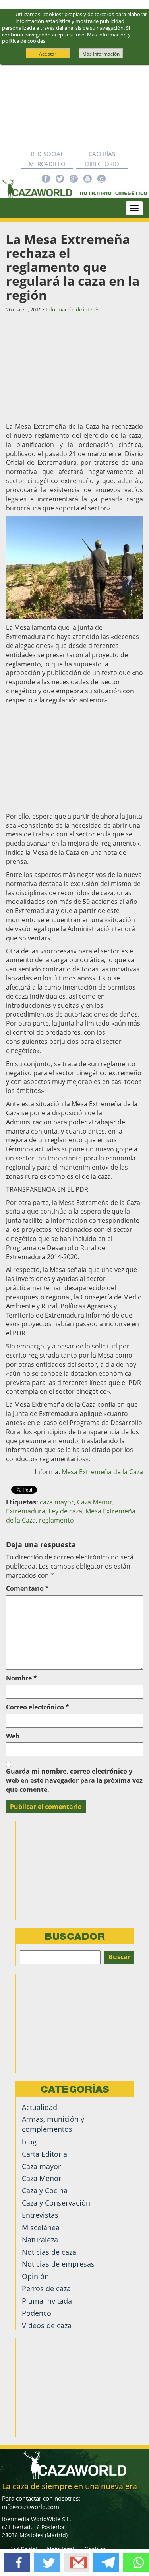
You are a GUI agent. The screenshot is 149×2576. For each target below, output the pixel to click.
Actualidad (40, 2107)
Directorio (102, 164)
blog (29, 2142)
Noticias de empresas (58, 2264)
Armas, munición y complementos (53, 2124)
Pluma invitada (47, 2301)
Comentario (27, 1588)
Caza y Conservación (56, 2203)
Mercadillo (47, 164)
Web (13, 1736)
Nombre (21, 1678)
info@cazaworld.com (31, 2507)
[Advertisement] (74, 107)
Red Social (47, 154)
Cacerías (102, 154)
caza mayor (57, 1502)
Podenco (37, 2313)
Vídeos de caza (47, 2325)
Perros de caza (46, 2288)
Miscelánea (41, 2227)
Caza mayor (41, 2166)
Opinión (35, 2276)
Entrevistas (40, 2215)
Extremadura (26, 1511)
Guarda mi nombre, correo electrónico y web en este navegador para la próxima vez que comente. (74, 1780)
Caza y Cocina (45, 2190)
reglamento (56, 1520)
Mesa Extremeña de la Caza (102, 1472)
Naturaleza (40, 2240)
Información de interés (73, 309)
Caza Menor (95, 1502)
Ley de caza (65, 1511)
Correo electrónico (38, 1707)
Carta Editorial (45, 2154)
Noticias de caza (49, 2252)
